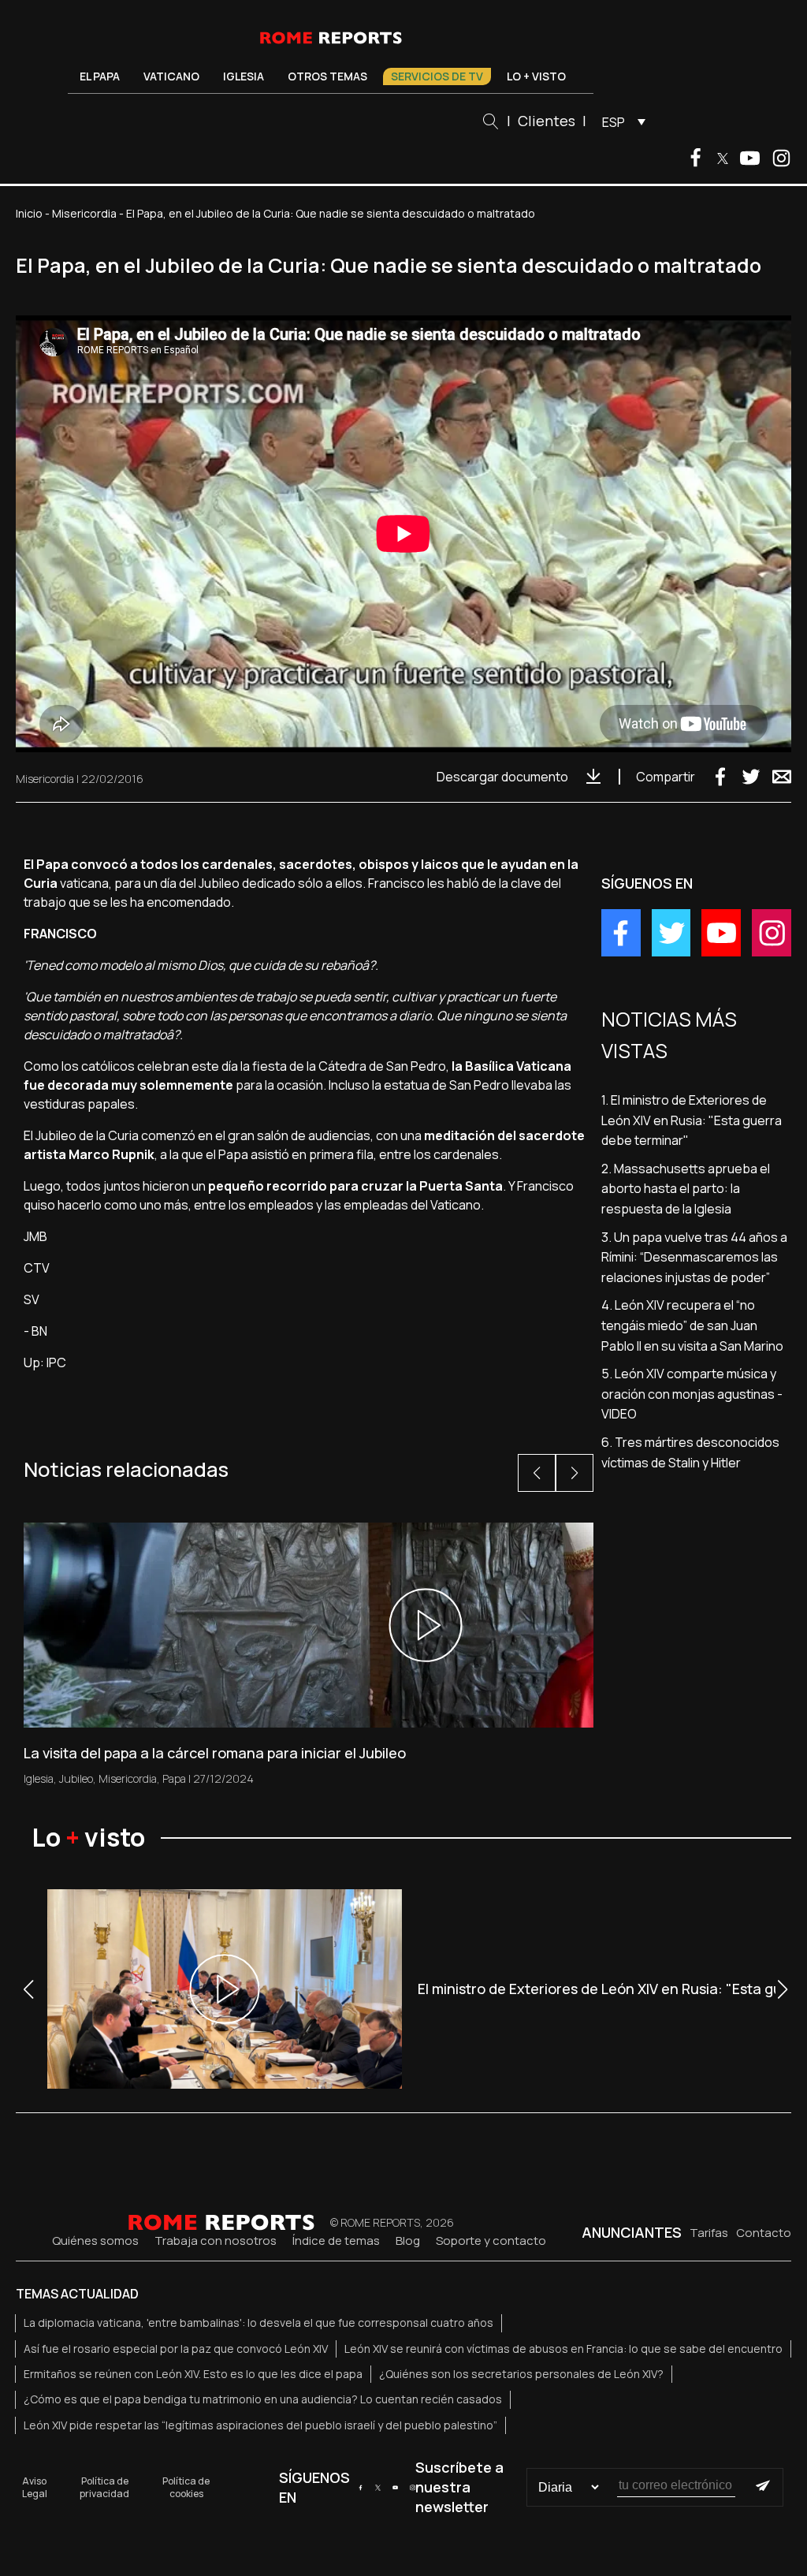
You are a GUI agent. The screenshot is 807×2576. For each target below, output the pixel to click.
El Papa (100, 76)
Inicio (29, 213)
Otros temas (327, 76)
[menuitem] (620, 121)
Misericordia (84, 213)
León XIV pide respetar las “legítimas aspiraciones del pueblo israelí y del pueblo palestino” (260, 2425)
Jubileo (76, 1778)
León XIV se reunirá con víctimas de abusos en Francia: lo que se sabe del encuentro (563, 2349)
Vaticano (171, 76)
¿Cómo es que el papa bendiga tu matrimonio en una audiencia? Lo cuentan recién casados (263, 2399)
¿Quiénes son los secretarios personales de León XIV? (521, 2374)
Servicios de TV (437, 76)
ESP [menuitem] (614, 122)
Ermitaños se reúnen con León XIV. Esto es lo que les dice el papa (193, 2374)
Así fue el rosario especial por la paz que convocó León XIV (176, 2349)
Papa (174, 1778)
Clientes (547, 121)
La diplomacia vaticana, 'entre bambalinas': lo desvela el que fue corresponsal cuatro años (258, 2323)
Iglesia (244, 76)
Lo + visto (536, 76)
